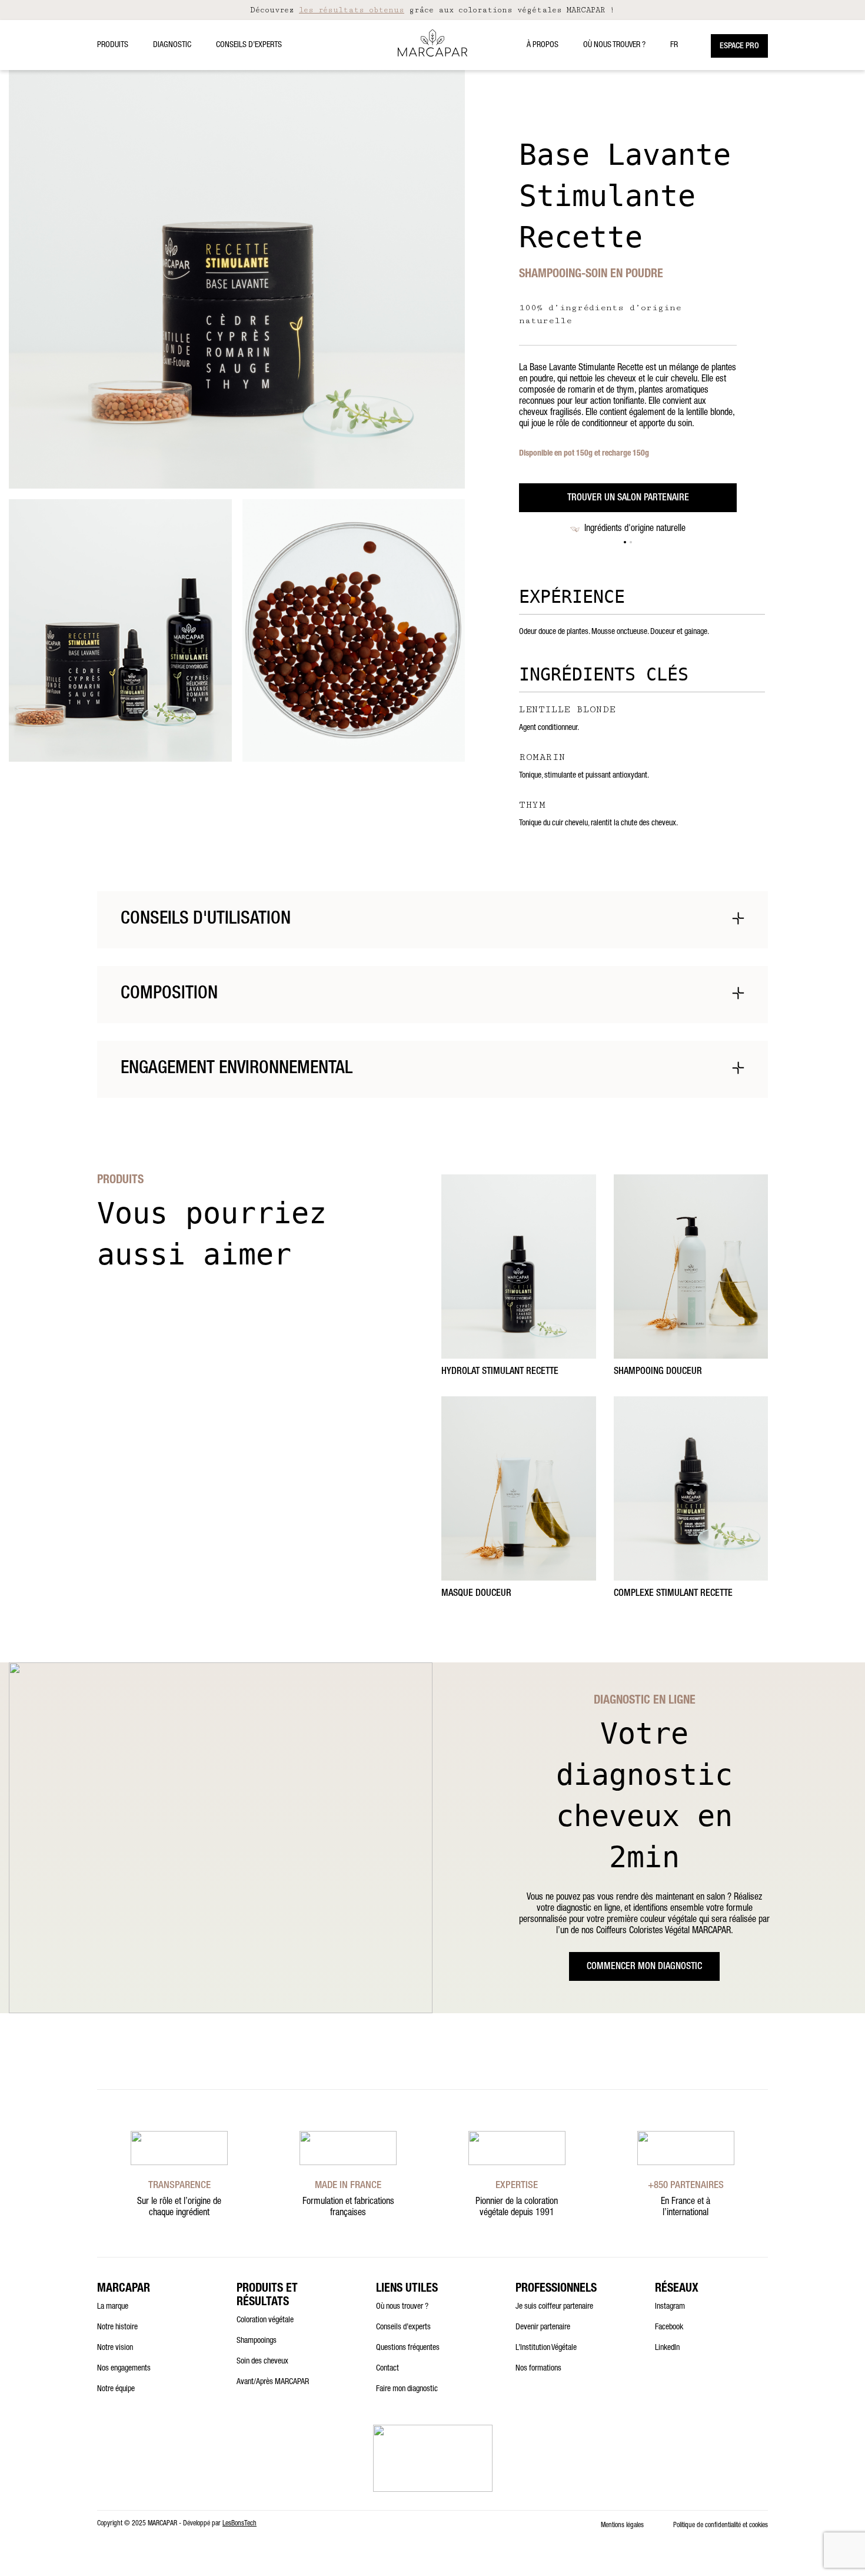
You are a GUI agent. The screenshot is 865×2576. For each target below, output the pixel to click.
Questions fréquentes (408, 2348)
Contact (387, 2369)
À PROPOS (543, 45)
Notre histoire (117, 2328)
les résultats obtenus (352, 10)
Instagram (670, 2307)
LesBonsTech (239, 2524)
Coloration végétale (265, 2321)
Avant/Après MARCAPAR (273, 2382)
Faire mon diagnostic (407, 2389)
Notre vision (115, 2348)
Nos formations (538, 2369)
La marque (113, 2307)
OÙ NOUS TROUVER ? (614, 45)
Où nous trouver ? (402, 2307)
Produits (113, 45)
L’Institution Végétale (546, 2348)
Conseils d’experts (249, 45)
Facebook (669, 2328)
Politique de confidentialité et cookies (721, 2525)
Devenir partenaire (543, 2328)
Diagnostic (172, 45)
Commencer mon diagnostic (644, 1967)
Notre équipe (116, 2389)
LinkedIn (667, 2348)
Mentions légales (622, 2525)
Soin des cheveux (262, 2362)
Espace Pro (739, 47)
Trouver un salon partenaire (628, 499)
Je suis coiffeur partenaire (554, 2307)
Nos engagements (124, 2369)
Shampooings (257, 2341)
